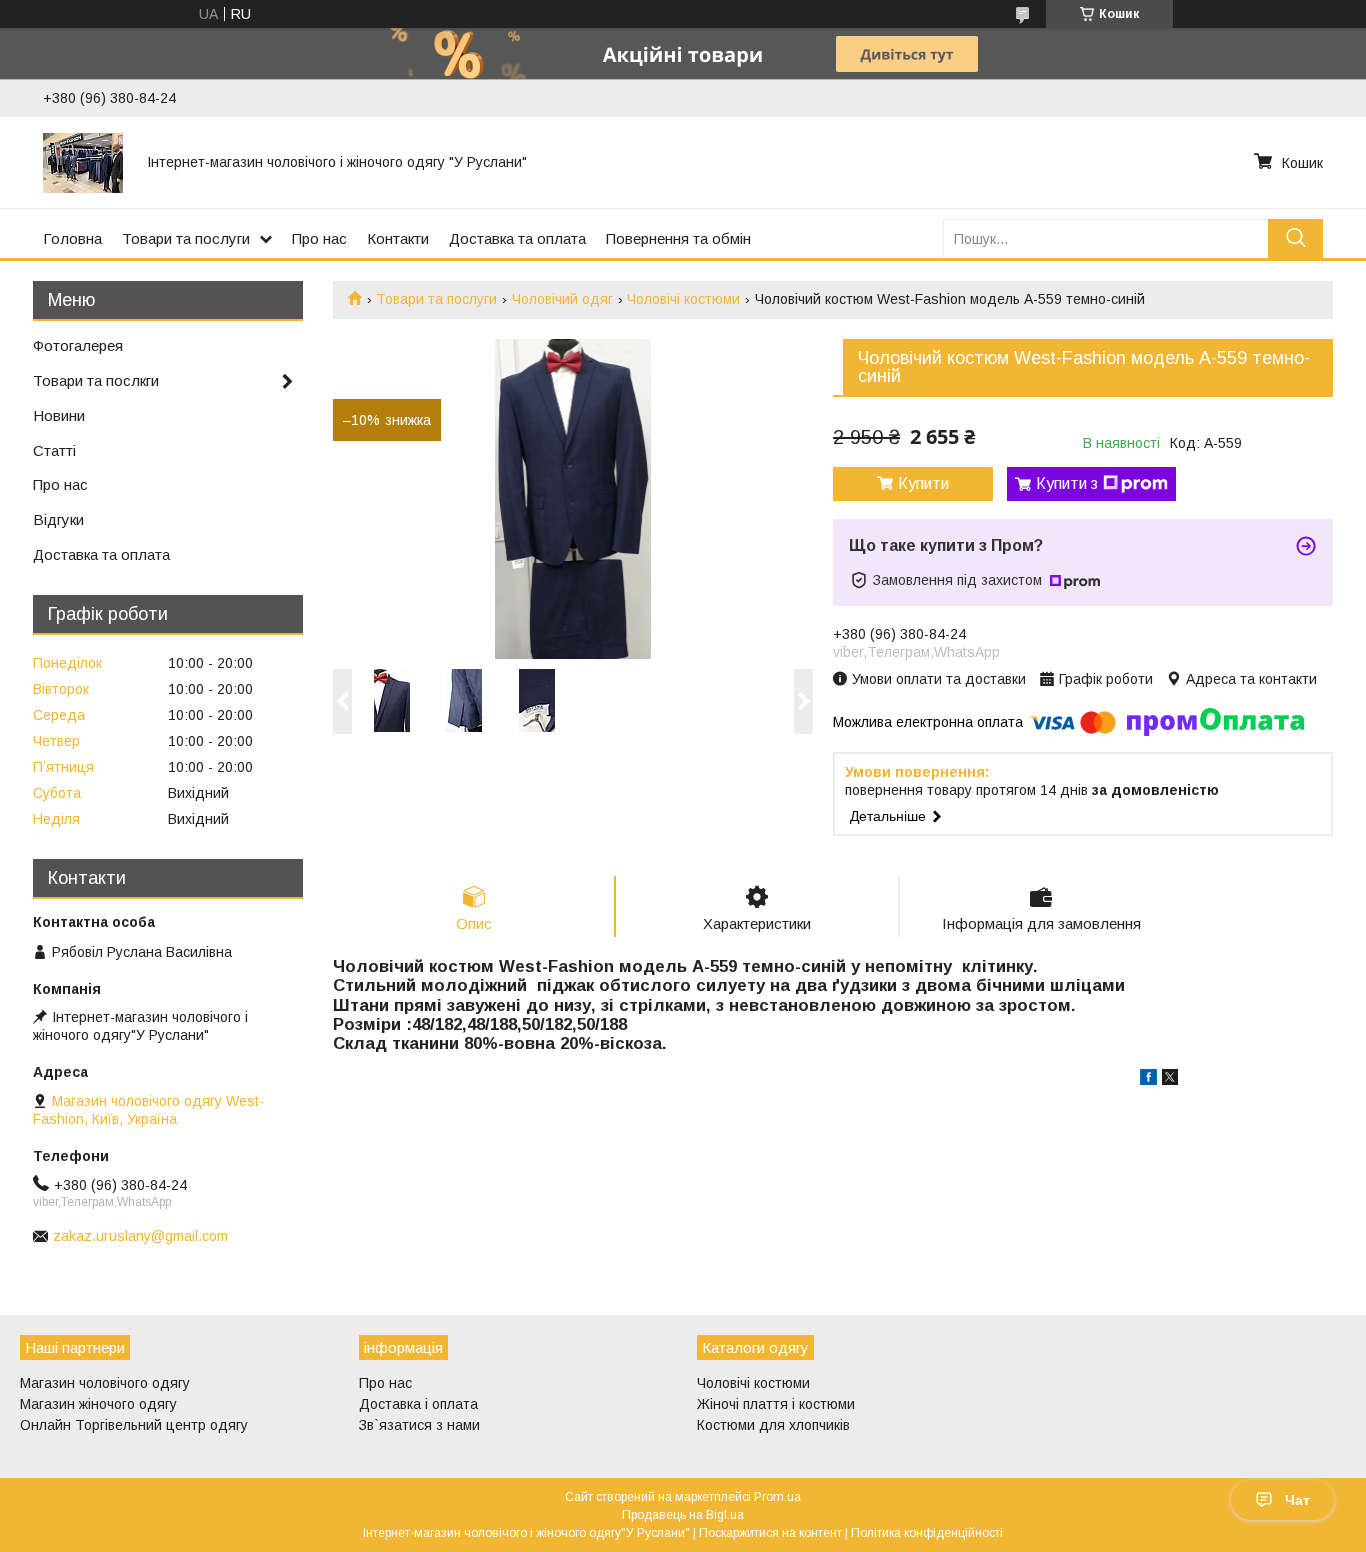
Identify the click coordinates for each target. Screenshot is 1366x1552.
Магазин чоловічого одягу (105, 1383)
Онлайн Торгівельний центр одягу (134, 1425)
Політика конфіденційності (927, 1533)
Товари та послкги (96, 380)
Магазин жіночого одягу (98, 1404)
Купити (923, 483)
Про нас (319, 238)
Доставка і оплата (418, 1404)
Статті (54, 450)
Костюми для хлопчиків (773, 1425)
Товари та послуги (186, 238)
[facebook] (1148, 1080)
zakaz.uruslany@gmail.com (140, 1236)
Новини (59, 415)
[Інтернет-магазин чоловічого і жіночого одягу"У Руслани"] (83, 162)
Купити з (1067, 483)
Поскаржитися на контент (770, 1533)
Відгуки (58, 519)
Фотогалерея (78, 345)
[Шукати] (1295, 238)
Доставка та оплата (517, 238)
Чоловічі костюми (683, 299)
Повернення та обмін (678, 238)
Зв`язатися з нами (419, 1425)
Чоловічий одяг (562, 299)
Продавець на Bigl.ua (683, 1515)
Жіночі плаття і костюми (776, 1404)
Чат (1297, 1500)
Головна (72, 238)
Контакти (398, 238)
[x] (1170, 1080)
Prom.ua (777, 1497)
